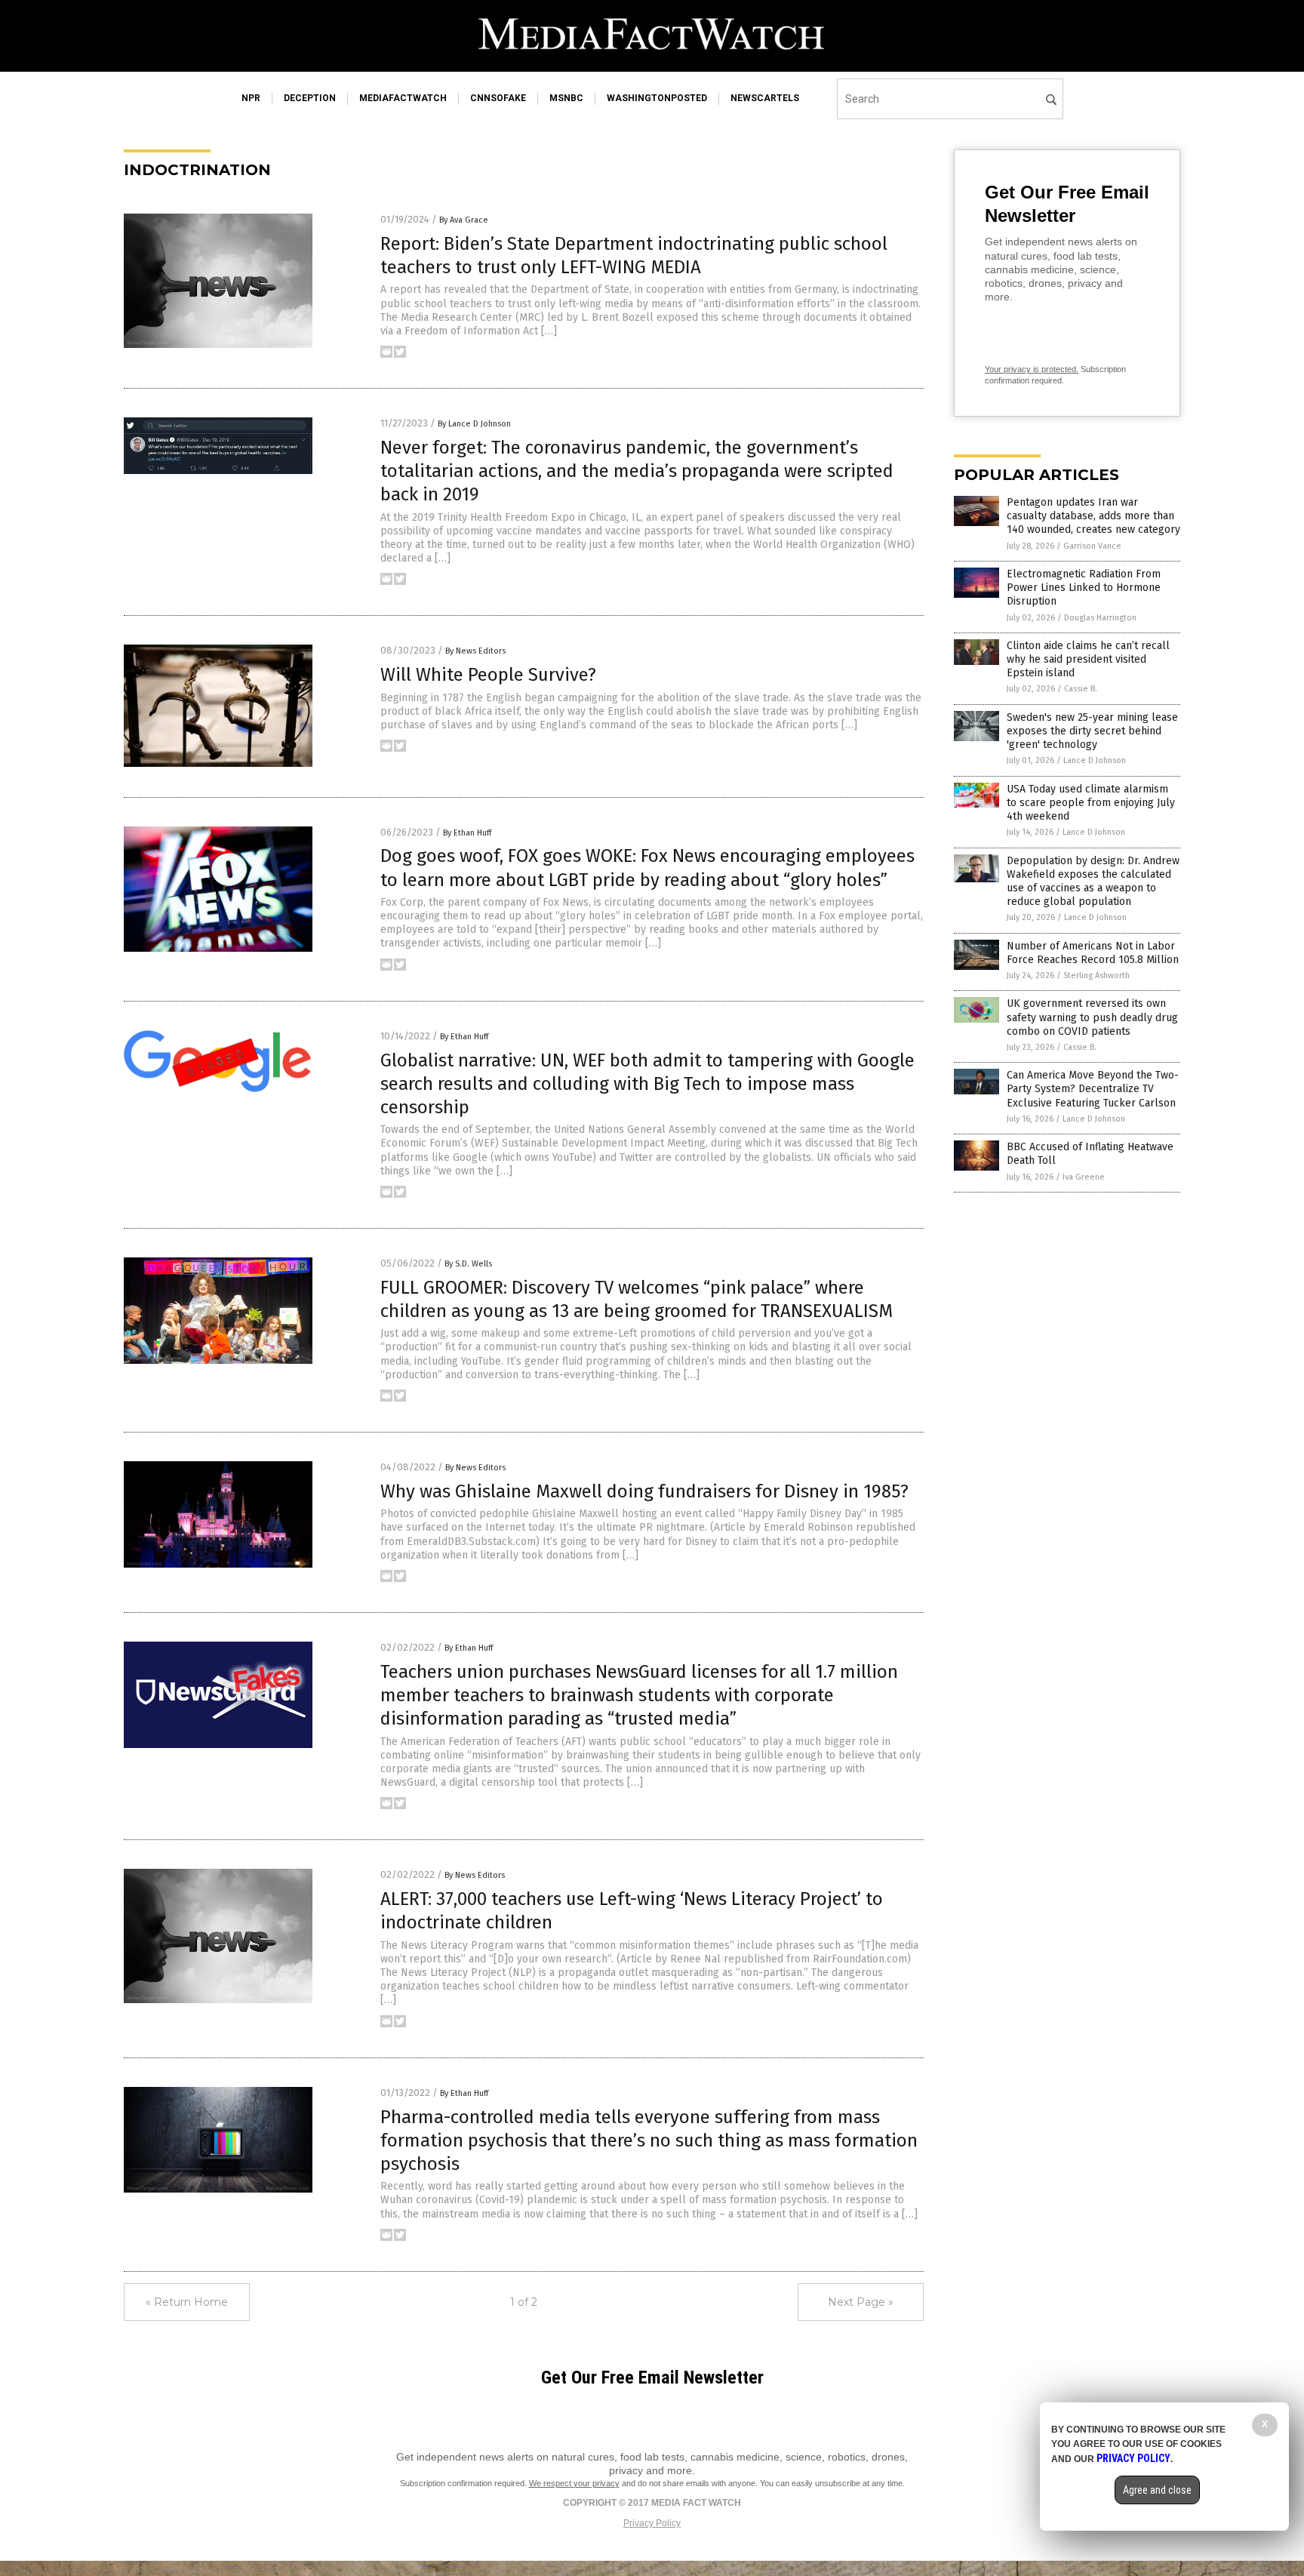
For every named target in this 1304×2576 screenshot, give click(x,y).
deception (310, 98)
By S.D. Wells (468, 1264)
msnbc (566, 98)
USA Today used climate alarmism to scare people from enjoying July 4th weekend (1091, 803)
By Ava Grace (464, 220)
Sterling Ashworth (1096, 976)
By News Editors (475, 651)
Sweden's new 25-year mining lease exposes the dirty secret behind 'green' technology (1092, 731)
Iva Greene (1084, 1177)
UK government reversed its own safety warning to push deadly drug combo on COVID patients (1092, 1017)
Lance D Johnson (1095, 760)
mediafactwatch (403, 98)
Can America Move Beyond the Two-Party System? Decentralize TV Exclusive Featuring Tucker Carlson (1093, 1089)
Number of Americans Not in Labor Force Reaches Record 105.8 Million (1093, 953)
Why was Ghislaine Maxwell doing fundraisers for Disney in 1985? (644, 1491)
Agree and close (1157, 2490)
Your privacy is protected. (1032, 369)
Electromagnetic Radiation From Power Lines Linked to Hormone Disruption (1084, 588)
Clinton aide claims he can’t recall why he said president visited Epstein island (1088, 659)
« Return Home (187, 2302)
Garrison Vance (1092, 546)
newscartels (765, 98)
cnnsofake (498, 98)
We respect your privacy (574, 2483)
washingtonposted (657, 98)
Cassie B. (1081, 689)
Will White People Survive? (488, 675)
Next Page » (861, 2302)
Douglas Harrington (1100, 618)
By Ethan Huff (467, 833)
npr (251, 98)
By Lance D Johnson (474, 424)
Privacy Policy (652, 2523)
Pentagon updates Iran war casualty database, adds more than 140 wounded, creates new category (1093, 516)
